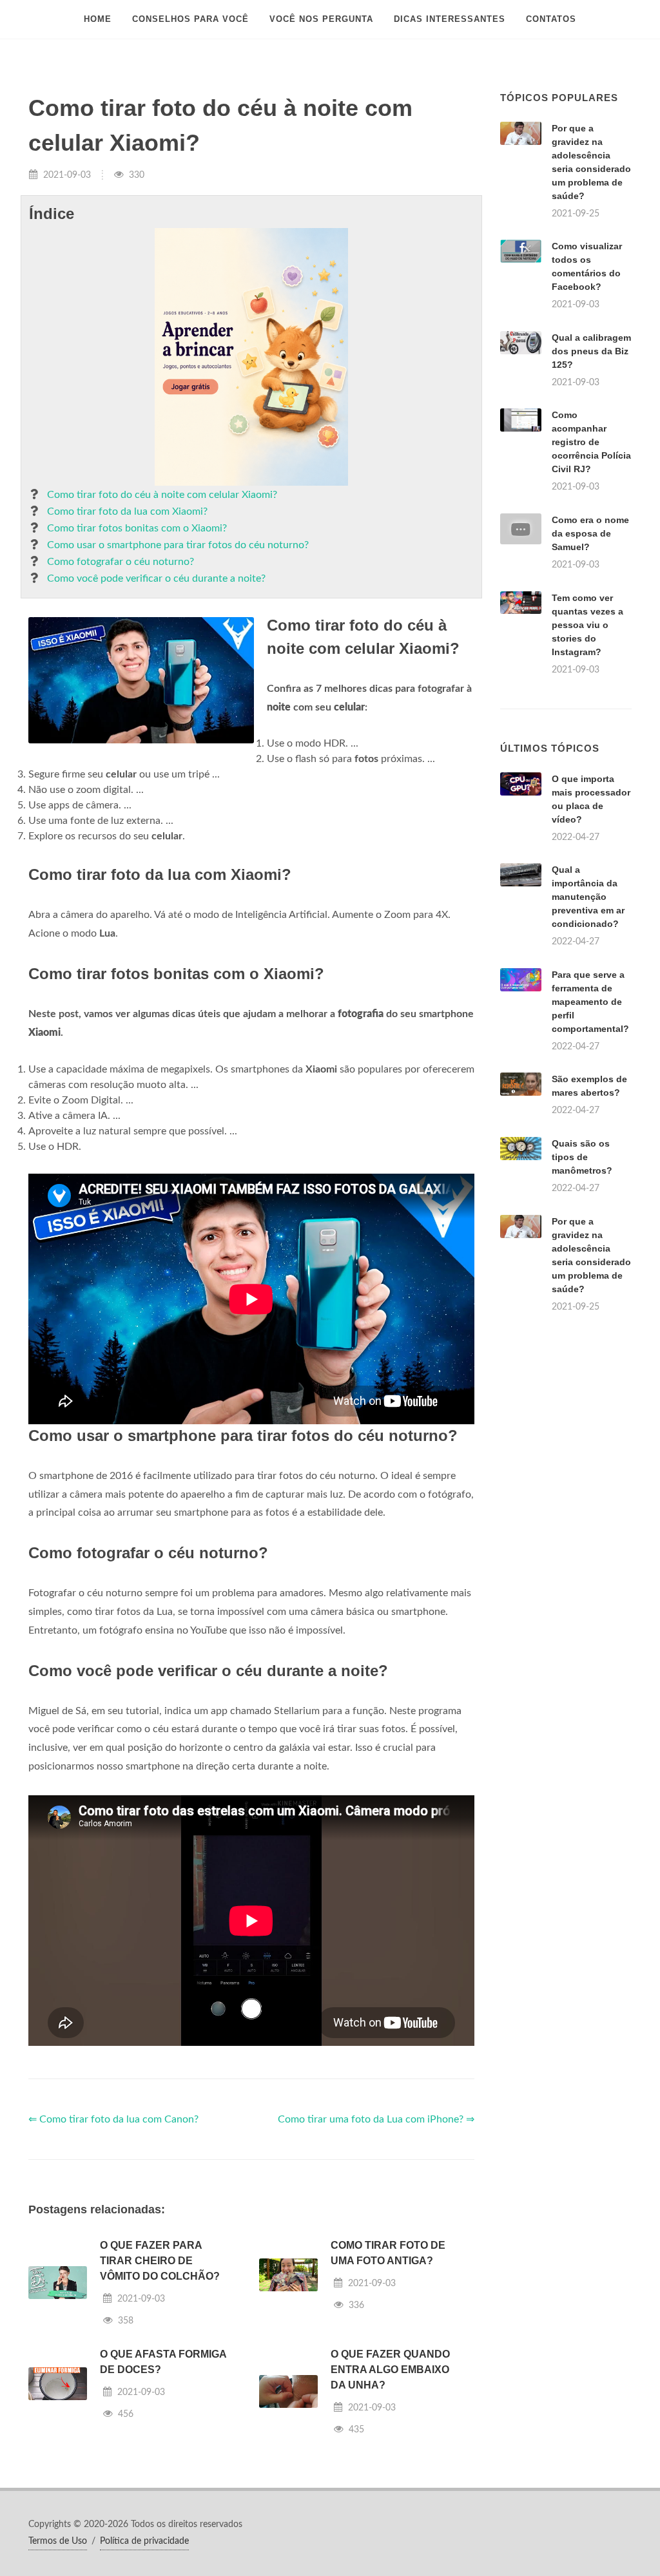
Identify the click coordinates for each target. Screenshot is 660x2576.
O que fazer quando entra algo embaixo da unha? (390, 2370)
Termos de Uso (58, 2541)
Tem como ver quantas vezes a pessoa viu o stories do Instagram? (587, 625)
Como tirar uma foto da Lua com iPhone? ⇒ (376, 2119)
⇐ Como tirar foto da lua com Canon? (113, 2119)
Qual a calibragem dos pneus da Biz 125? (591, 351)
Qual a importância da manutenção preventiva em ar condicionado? (588, 897)
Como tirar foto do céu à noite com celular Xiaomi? (162, 495)
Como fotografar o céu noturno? (121, 562)
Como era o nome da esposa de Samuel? (590, 533)
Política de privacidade (144, 2541)
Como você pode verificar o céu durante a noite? (156, 578)
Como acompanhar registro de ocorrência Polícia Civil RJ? (591, 442)
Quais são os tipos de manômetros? (582, 1157)
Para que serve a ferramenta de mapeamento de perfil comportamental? (590, 1002)
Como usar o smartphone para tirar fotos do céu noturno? (178, 545)
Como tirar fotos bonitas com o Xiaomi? (137, 528)
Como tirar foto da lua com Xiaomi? (127, 511)
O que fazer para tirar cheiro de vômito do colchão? (160, 2261)
